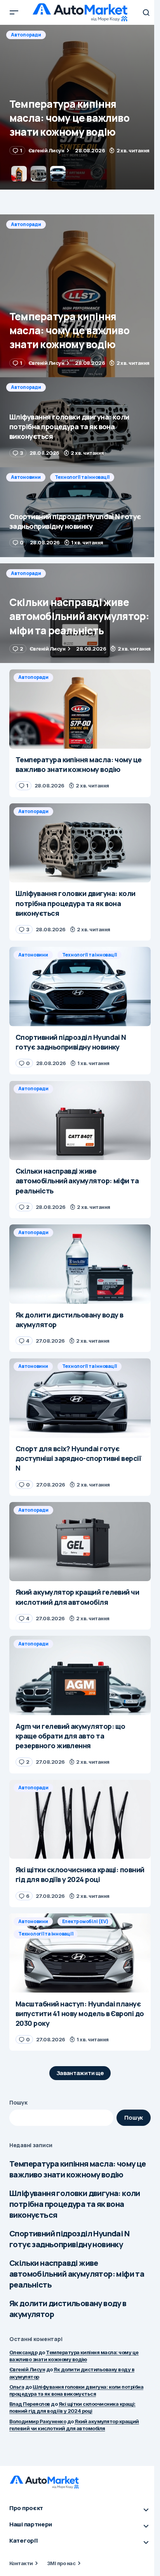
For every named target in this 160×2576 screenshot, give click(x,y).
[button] (14, 12)
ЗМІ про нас (61, 2563)
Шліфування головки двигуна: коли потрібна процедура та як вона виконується (75, 2204)
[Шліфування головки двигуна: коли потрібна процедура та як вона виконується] (80, 107)
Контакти (21, 2563)
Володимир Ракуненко (38, 2421)
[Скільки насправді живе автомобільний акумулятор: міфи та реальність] (80, 613)
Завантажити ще (80, 2073)
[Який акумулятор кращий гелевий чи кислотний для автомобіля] (80, 1542)
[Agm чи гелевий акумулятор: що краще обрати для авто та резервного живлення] (80, 1676)
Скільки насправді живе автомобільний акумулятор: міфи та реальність (77, 2274)
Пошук (18, 2102)
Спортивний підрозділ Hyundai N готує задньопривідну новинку (69, 2239)
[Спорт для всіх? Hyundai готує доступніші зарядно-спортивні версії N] (80, 1398)
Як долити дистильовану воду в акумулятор (68, 2309)
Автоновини (26, 477)
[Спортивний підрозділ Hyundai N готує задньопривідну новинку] (80, 512)
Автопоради (26, 35)
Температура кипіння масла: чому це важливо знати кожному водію (78, 2169)
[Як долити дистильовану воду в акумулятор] (80, 1264)
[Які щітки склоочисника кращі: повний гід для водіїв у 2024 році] (80, 1819)
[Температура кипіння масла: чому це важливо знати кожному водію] (80, 296)
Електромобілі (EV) (85, 1921)
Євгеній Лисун (27, 2369)
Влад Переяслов (30, 2404)
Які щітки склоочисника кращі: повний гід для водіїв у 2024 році (72, 2407)
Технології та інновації (82, 477)
